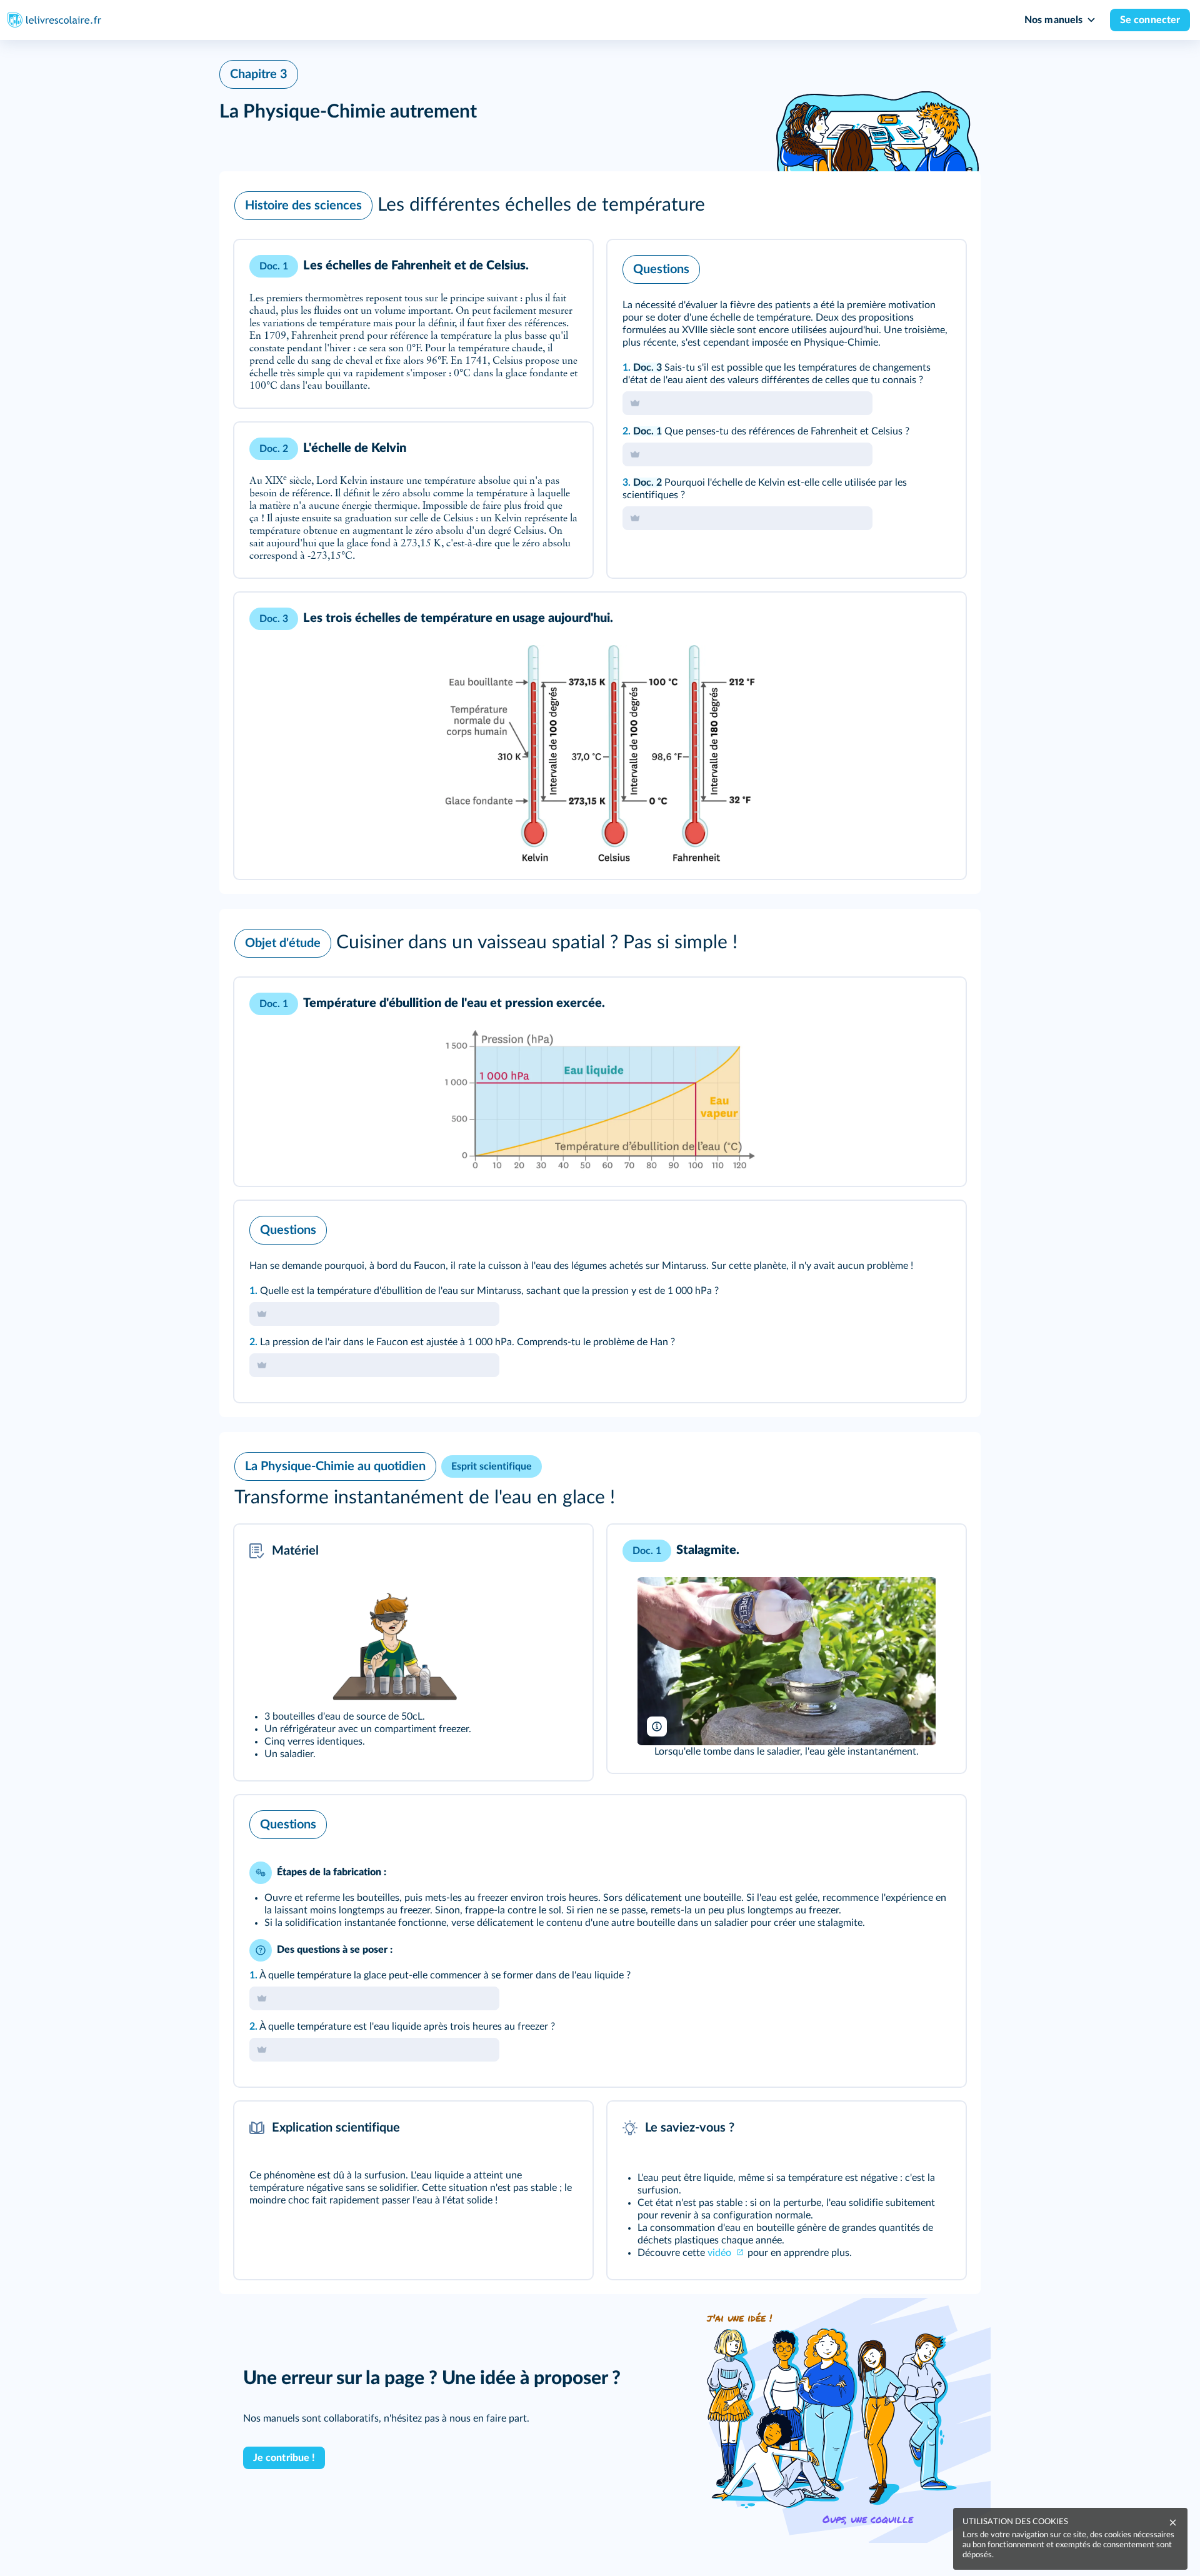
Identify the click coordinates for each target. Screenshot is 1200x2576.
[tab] (904, 266)
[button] (600, 206)
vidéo (721, 2253)
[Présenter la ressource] (564, 266)
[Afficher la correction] (904, 266)
